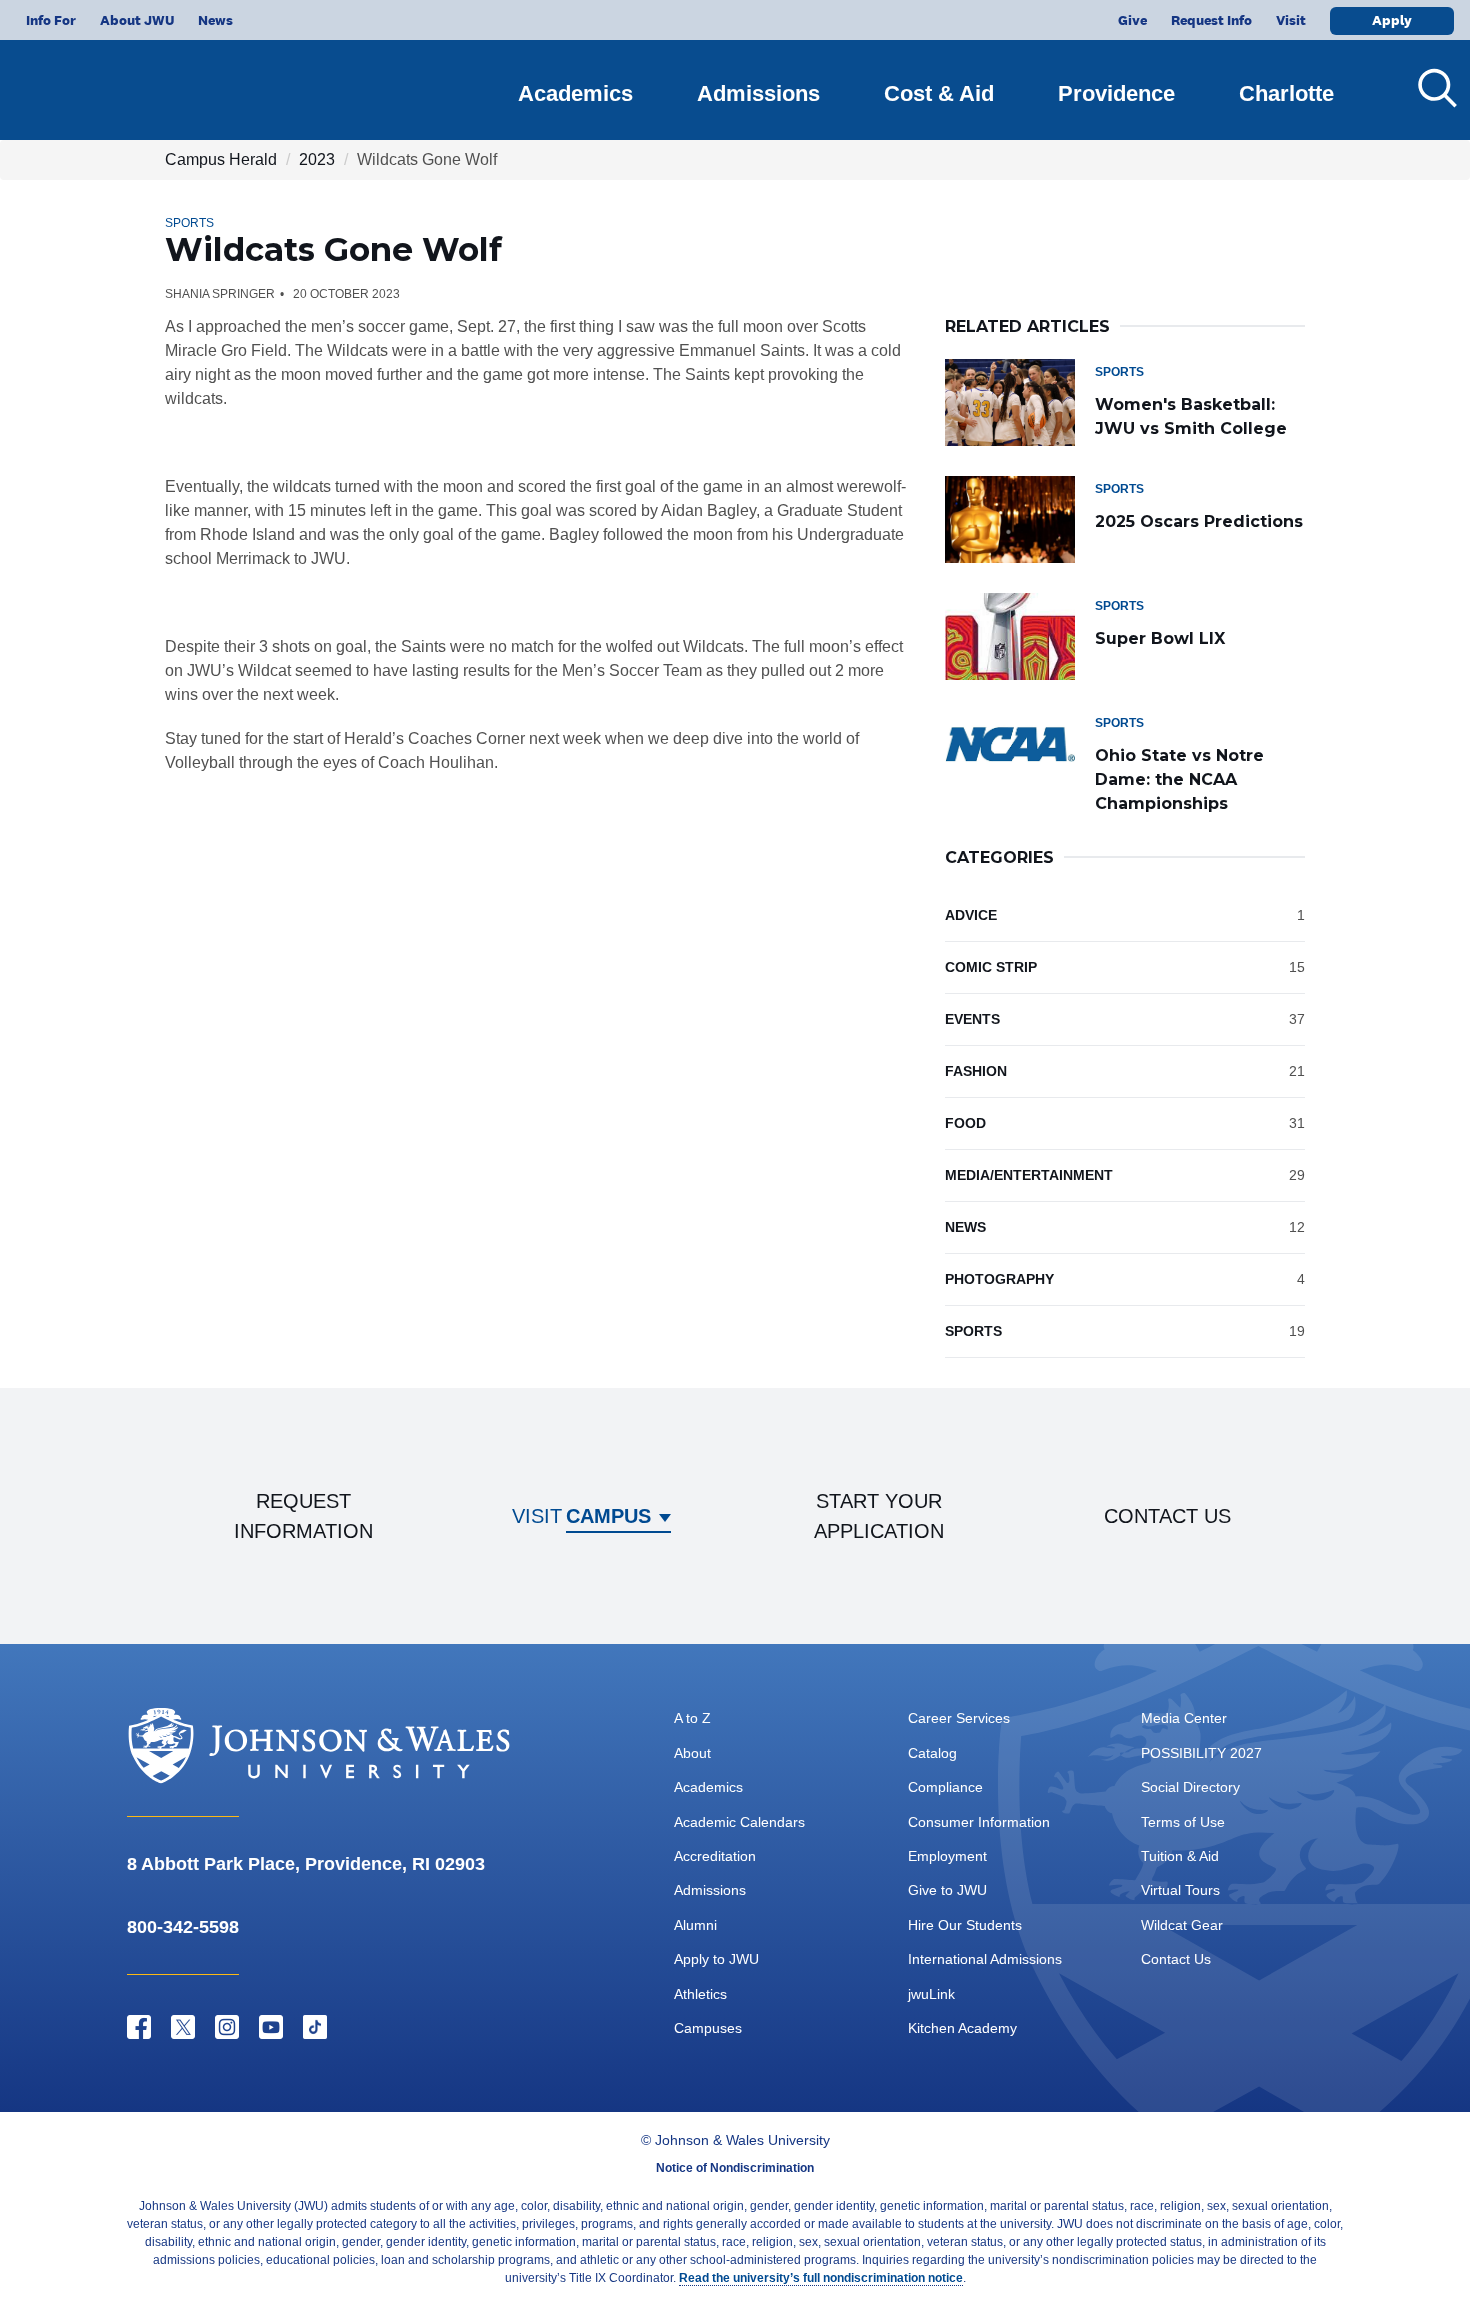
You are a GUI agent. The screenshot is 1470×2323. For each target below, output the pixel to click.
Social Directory (1190, 1787)
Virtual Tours (1180, 1890)
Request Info (1211, 20)
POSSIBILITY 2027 (1201, 1753)
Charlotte (1286, 93)
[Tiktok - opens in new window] (315, 2027)
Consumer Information (979, 1822)
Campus (608, 1516)
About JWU (137, 20)
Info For (51, 20)
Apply (1392, 20)
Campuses (708, 2028)
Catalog (932, 1753)
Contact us (1167, 1516)
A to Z (692, 1718)
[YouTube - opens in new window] (271, 2027)
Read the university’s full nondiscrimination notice (821, 2278)
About (692, 1753)
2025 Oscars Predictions (1199, 521)
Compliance (945, 1787)
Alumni (695, 1925)
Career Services (959, 1718)
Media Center (1184, 1718)
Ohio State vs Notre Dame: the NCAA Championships (1179, 779)
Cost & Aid (939, 93)
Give (1132, 20)
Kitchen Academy (962, 2028)
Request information (303, 1516)
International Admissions (985, 1959)
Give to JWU (947, 1890)
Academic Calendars (739, 1822)
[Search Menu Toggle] (1430, 88)
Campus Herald (221, 159)
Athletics (700, 1994)
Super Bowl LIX (1160, 638)
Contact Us (1176, 1959)
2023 (317, 159)
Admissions (758, 93)
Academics (575, 93)
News (215, 20)
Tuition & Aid (1180, 1856)
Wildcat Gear (1182, 1925)
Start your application (879, 1516)
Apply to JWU (716, 1959)
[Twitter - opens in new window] (183, 2027)
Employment (947, 1856)
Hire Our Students (965, 1925)
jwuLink (931, 1994)
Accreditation (715, 1856)
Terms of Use (1183, 1822)
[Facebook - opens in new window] (139, 2027)
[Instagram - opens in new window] (227, 2027)
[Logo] (136, 80)
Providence (1116, 93)
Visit (1291, 20)
